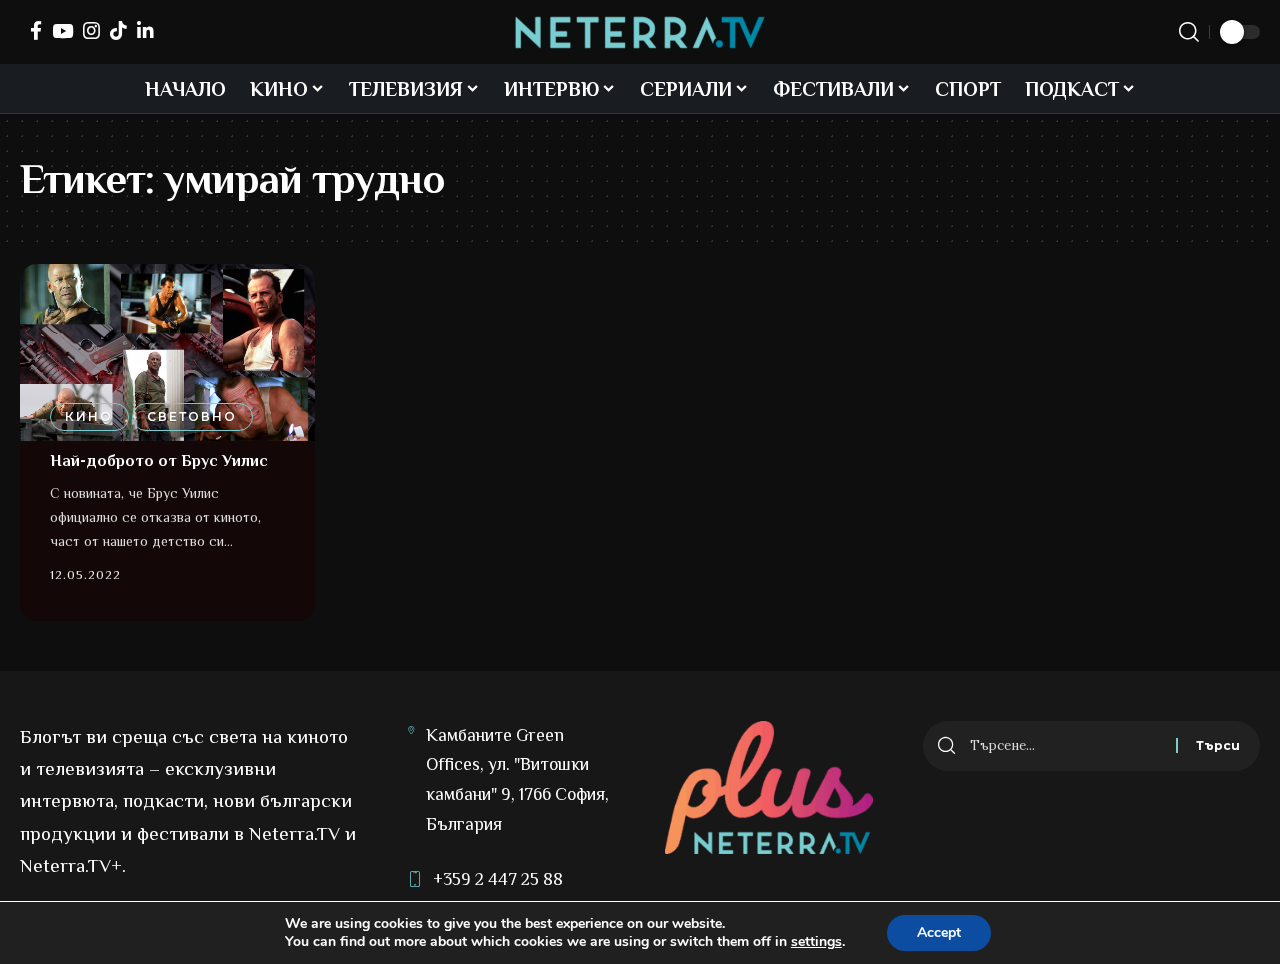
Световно (192, 416)
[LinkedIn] (145, 30)
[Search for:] (1065, 746)
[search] (1189, 32)
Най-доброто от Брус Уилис (159, 461)
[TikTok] (118, 30)
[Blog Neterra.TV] (640, 32)
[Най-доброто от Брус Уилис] (167, 352)
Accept (939, 932)
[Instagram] (91, 30)
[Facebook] (36, 30)
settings (816, 942)
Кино (89, 416)
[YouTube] (62, 30)
